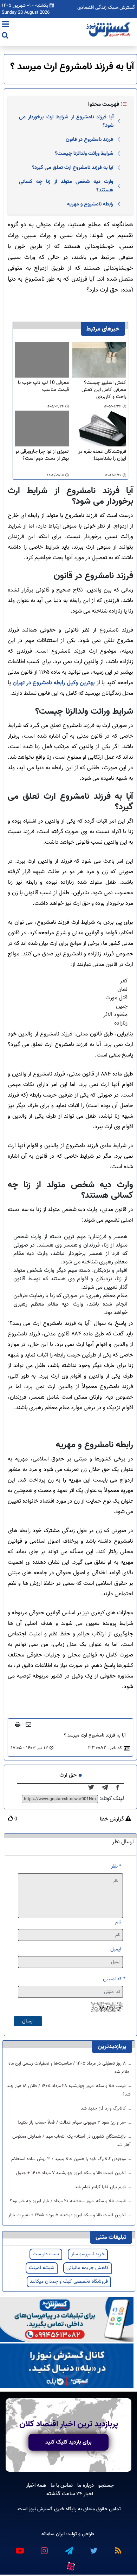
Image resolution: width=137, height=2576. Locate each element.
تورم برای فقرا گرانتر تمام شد (101, 2187)
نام (118, 1922)
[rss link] (118, 2548)
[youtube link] (19, 2548)
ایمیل (116, 1949)
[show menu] (5, 25)
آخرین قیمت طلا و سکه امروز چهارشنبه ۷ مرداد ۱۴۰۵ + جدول (71, 2173)
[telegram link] (68, 2548)
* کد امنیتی (114, 1979)
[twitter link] (93, 2548)
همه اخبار (36, 2485)
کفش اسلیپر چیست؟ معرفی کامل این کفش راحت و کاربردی (104, 390)
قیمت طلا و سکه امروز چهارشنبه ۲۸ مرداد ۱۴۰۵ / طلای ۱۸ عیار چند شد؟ (69, 2090)
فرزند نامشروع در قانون (89, 139)
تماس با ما (62, 2485)
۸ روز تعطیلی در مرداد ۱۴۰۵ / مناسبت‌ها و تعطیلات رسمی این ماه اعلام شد (70, 2068)
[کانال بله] (67, 2366)
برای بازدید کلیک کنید (68, 2442)
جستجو (106, 2485)
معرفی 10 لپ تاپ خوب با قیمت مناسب (43, 387)
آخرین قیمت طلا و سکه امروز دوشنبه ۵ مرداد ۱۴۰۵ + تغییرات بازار (68, 2215)
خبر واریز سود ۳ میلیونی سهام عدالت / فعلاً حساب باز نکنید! (72, 2123)
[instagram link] (44, 2548)
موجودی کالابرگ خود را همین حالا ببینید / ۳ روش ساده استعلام (69, 2159)
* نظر (116, 1866)
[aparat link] (70, 2565)
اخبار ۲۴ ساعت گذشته (70, 2494)
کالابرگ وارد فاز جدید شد (104, 2108)
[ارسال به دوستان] (28, 1724)
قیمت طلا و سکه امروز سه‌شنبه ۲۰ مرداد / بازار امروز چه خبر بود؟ (68, 2201)
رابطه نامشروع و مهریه (90, 204)
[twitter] (93, 1788)
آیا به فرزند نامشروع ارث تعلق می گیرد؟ (73, 168)
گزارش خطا (113, 1819)
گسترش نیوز (40, 2509)
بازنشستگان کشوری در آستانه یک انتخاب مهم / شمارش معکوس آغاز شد (71, 2141)
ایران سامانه (53, 2534)
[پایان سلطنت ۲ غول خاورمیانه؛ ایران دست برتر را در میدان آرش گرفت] (107, 1788)
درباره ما (86, 2485)
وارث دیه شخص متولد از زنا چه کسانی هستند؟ (66, 186)
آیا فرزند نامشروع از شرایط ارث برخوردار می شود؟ (66, 121)
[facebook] (120, 1788)
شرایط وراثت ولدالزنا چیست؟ (84, 153)
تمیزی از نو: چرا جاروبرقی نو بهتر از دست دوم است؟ (42, 455)
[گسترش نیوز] (109, 30)
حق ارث (68, 1775)
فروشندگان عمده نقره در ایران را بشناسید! (102, 455)
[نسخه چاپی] (18, 1724)
